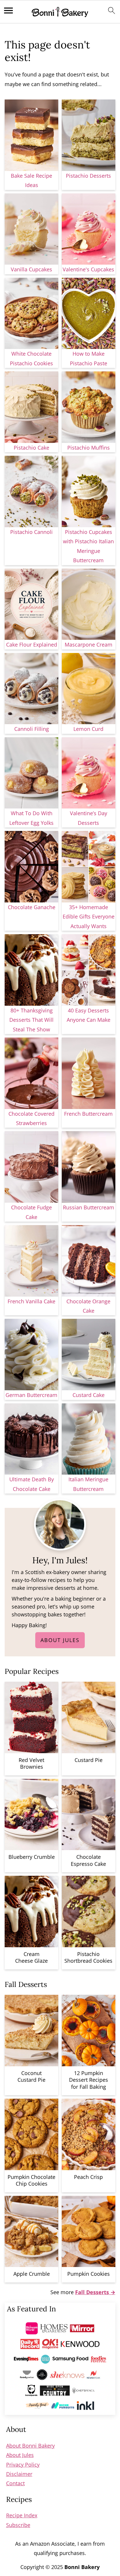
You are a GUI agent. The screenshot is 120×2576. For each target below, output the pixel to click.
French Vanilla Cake (31, 1301)
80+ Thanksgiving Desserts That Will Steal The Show (31, 1020)
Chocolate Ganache (32, 907)
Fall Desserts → (95, 2292)
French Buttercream (88, 1114)
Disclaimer (19, 2474)
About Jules (60, 1640)
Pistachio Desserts (88, 176)
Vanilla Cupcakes (31, 269)
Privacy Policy (23, 2465)
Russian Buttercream (89, 1207)
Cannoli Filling (32, 729)
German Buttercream (31, 1395)
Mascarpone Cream (89, 645)
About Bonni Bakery (30, 2446)
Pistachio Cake (31, 448)
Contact (15, 2483)
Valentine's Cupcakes (88, 269)
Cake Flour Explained (32, 645)
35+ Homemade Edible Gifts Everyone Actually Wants (89, 917)
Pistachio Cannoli (31, 532)
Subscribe (18, 2525)
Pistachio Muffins (89, 448)
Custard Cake (89, 1395)
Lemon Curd (88, 729)
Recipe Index (22, 2515)
